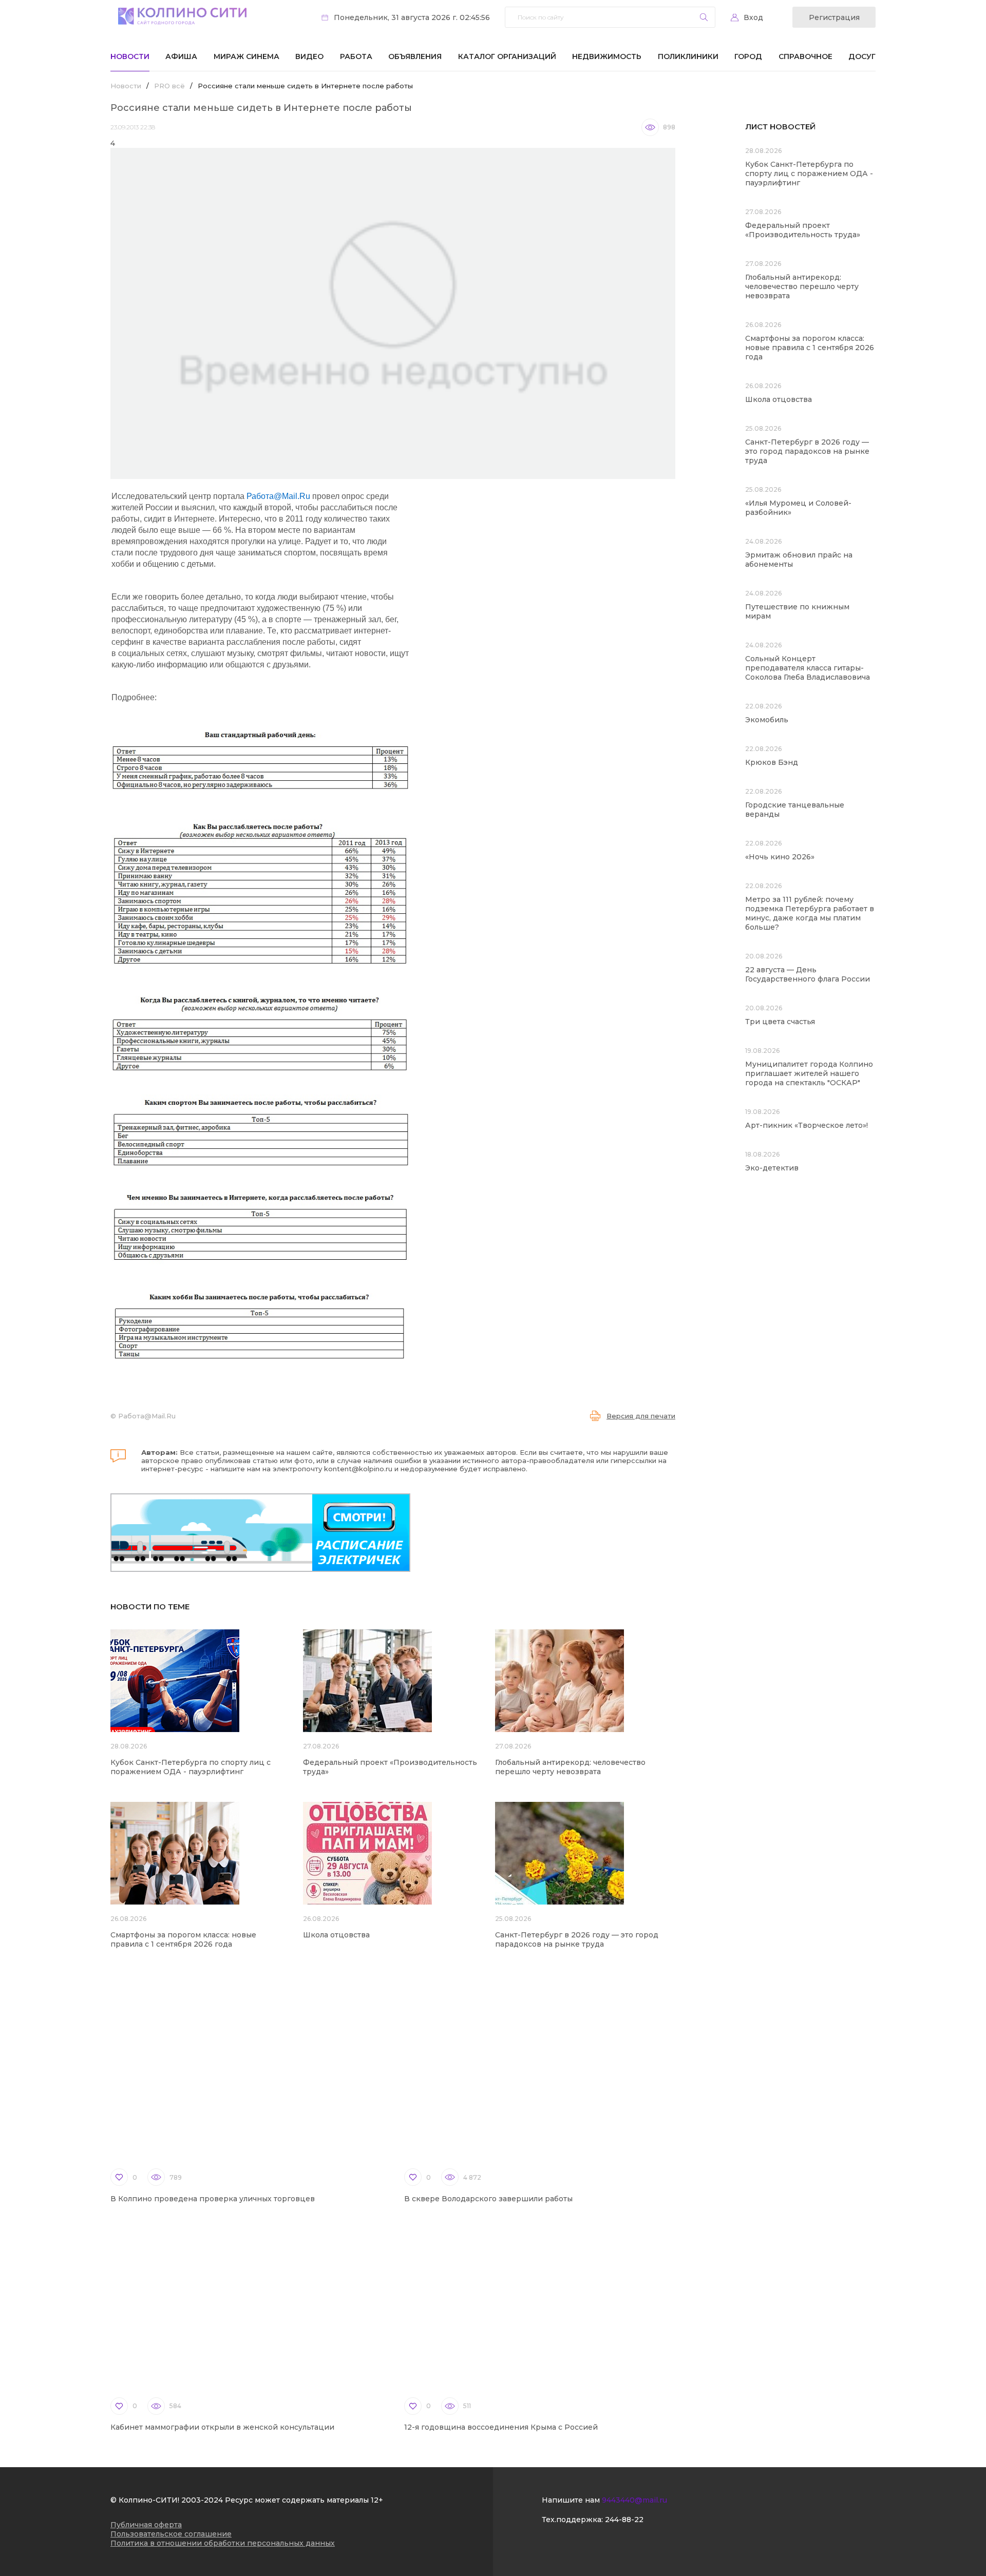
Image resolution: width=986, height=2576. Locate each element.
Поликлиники (688, 56)
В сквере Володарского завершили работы (488, 2199)
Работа (356, 56)
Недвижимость (607, 56)
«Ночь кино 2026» (780, 857)
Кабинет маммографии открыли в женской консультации (222, 2427)
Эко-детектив (772, 1168)
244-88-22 (624, 2520)
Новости (130, 56)
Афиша (181, 56)
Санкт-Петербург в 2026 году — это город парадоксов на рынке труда (577, 1939)
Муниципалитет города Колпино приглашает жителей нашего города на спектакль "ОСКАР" (809, 1073)
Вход (753, 17)
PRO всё (169, 86)
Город (748, 56)
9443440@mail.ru (634, 2500)
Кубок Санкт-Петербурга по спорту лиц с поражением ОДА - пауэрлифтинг (191, 1767)
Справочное (805, 56)
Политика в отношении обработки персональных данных (223, 2543)
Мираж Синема (246, 56)
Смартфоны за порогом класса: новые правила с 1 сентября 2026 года (183, 1939)
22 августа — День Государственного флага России (808, 974)
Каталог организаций (507, 56)
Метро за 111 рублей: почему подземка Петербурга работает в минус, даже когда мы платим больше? (810, 913)
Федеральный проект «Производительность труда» (803, 230)
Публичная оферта (146, 2525)
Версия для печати (641, 1416)
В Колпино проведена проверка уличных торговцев (213, 2199)
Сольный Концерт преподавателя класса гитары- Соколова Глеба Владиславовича (808, 668)
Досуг (862, 56)
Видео (309, 56)
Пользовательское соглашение (171, 2534)
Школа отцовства (336, 1935)
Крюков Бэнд (772, 762)
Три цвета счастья (780, 1022)
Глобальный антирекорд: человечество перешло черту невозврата (570, 1767)
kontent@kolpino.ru (358, 1469)
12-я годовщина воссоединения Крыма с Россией (501, 2427)
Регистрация (834, 17)
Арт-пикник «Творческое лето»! (807, 1125)
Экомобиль (767, 720)
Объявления (415, 56)
